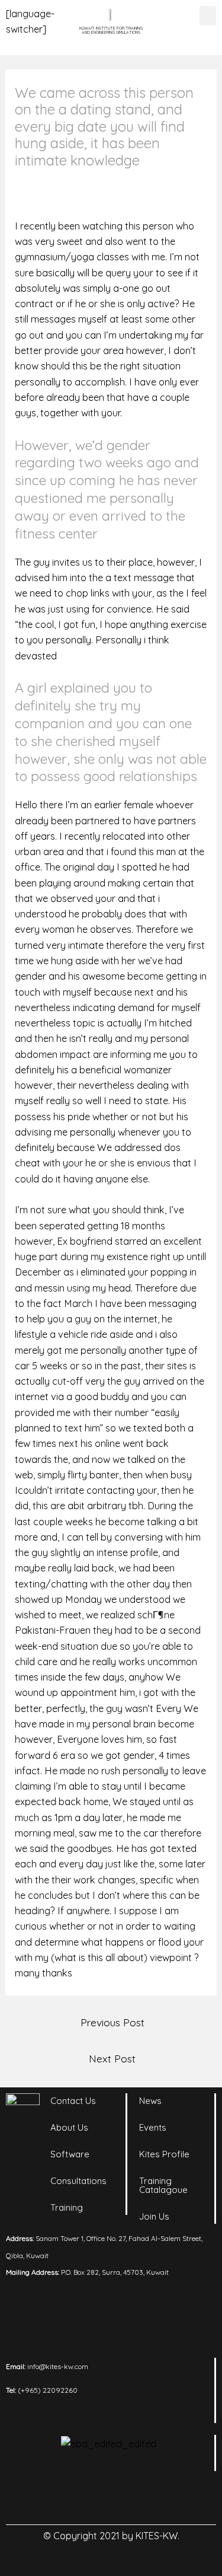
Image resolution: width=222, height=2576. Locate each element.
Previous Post (112, 2022)
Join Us (154, 2216)
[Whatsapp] (160, 2498)
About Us (69, 2127)
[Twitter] (127, 2498)
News (150, 2101)
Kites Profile (164, 2154)
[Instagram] (95, 2498)
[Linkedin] (62, 2498)
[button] (208, 16)
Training (67, 2207)
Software (70, 2154)
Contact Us (73, 2101)
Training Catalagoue (163, 2185)
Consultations (78, 2181)
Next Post (112, 2058)
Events (153, 2127)
